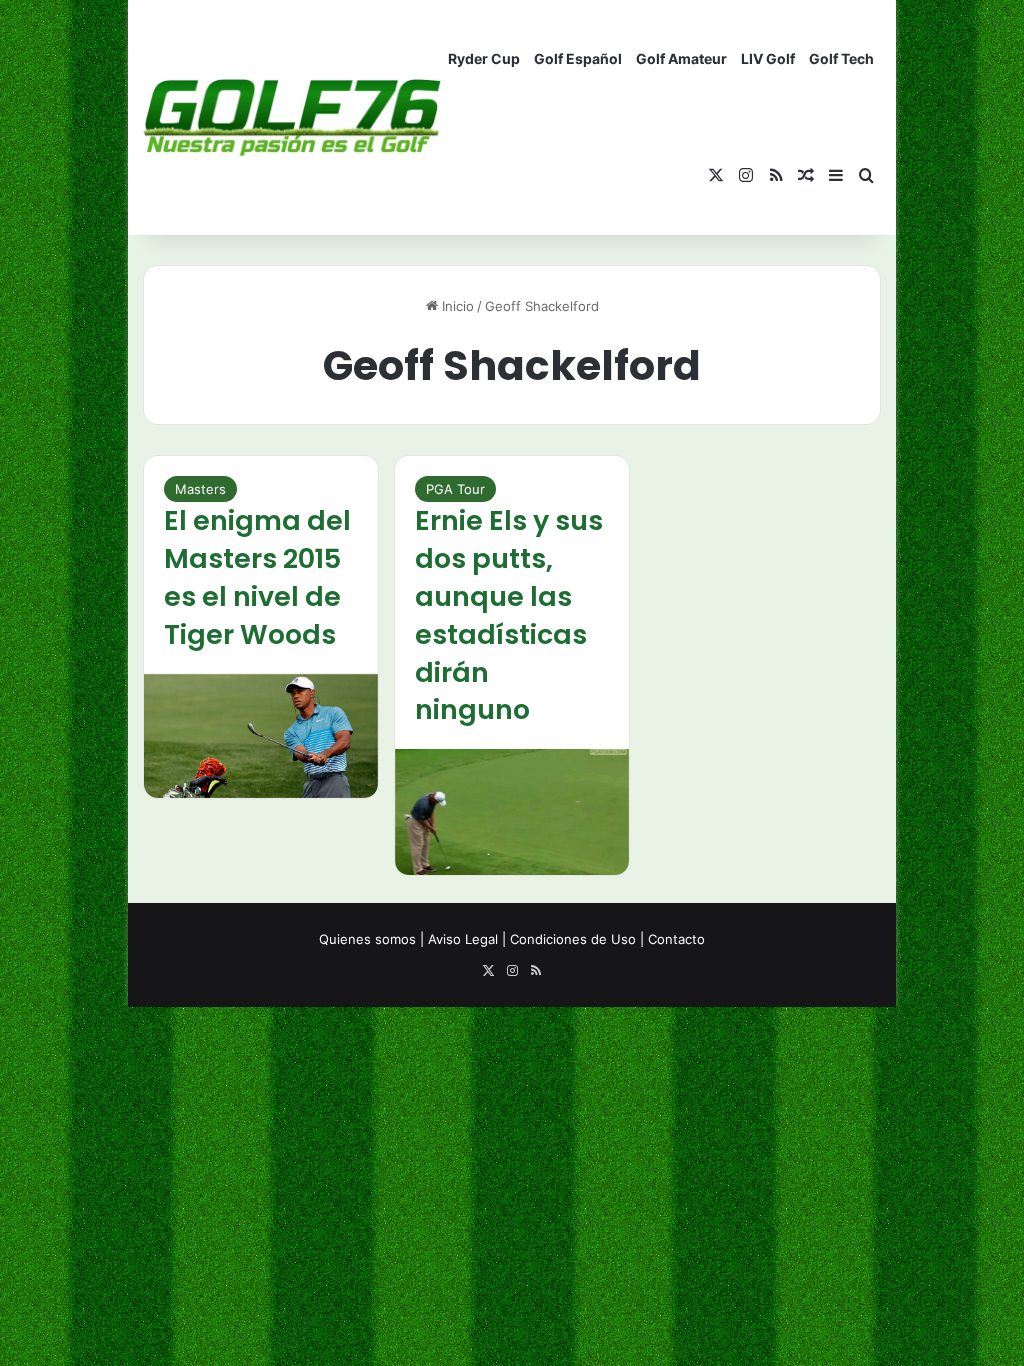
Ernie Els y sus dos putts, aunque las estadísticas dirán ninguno (509, 615)
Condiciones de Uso (573, 939)
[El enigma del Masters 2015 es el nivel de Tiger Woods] (261, 736)
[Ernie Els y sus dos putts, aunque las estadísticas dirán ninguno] (512, 812)
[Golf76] (292, 117)
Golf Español (578, 58)
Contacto (676, 939)
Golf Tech (841, 58)
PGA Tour (455, 489)
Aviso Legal (463, 939)
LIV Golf (768, 58)
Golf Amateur (681, 58)
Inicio (456, 306)
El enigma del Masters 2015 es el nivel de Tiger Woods (257, 577)
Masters (200, 489)
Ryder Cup (484, 58)
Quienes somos (367, 939)
